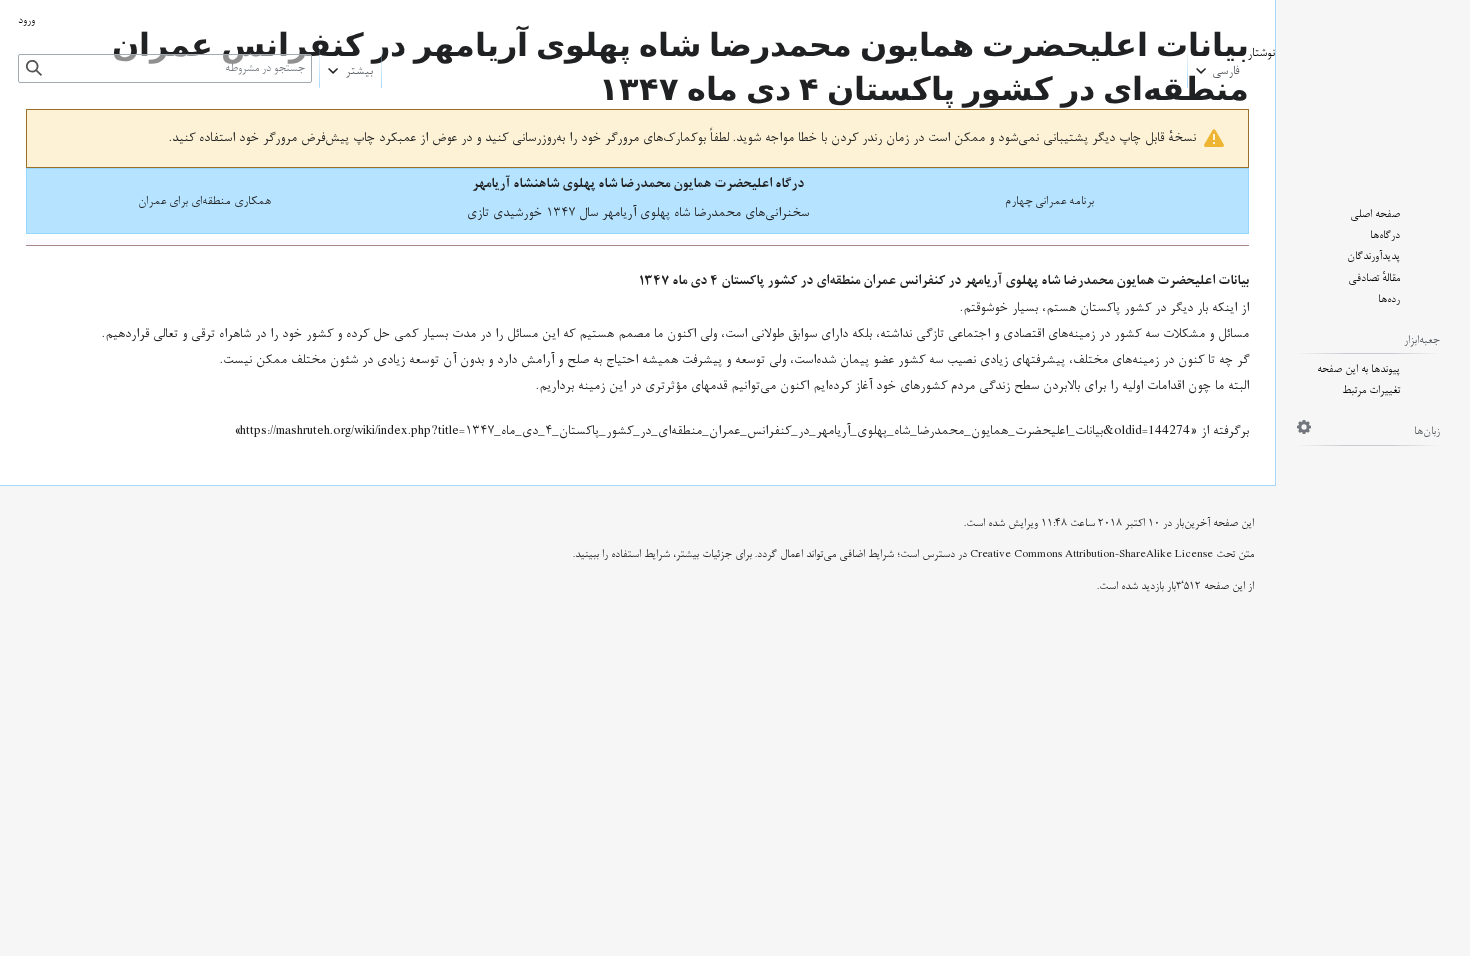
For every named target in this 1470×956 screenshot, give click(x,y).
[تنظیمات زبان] (1304, 427)
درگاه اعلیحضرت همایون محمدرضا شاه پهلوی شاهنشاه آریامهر (638, 183)
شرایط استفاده (640, 554)
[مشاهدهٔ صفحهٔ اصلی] (1373, 88)
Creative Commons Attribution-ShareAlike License (1091, 554)
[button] (1218, 66)
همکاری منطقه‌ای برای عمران (204, 201)
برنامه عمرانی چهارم (1049, 201)
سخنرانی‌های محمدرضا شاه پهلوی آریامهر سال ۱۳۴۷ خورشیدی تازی (638, 213)
